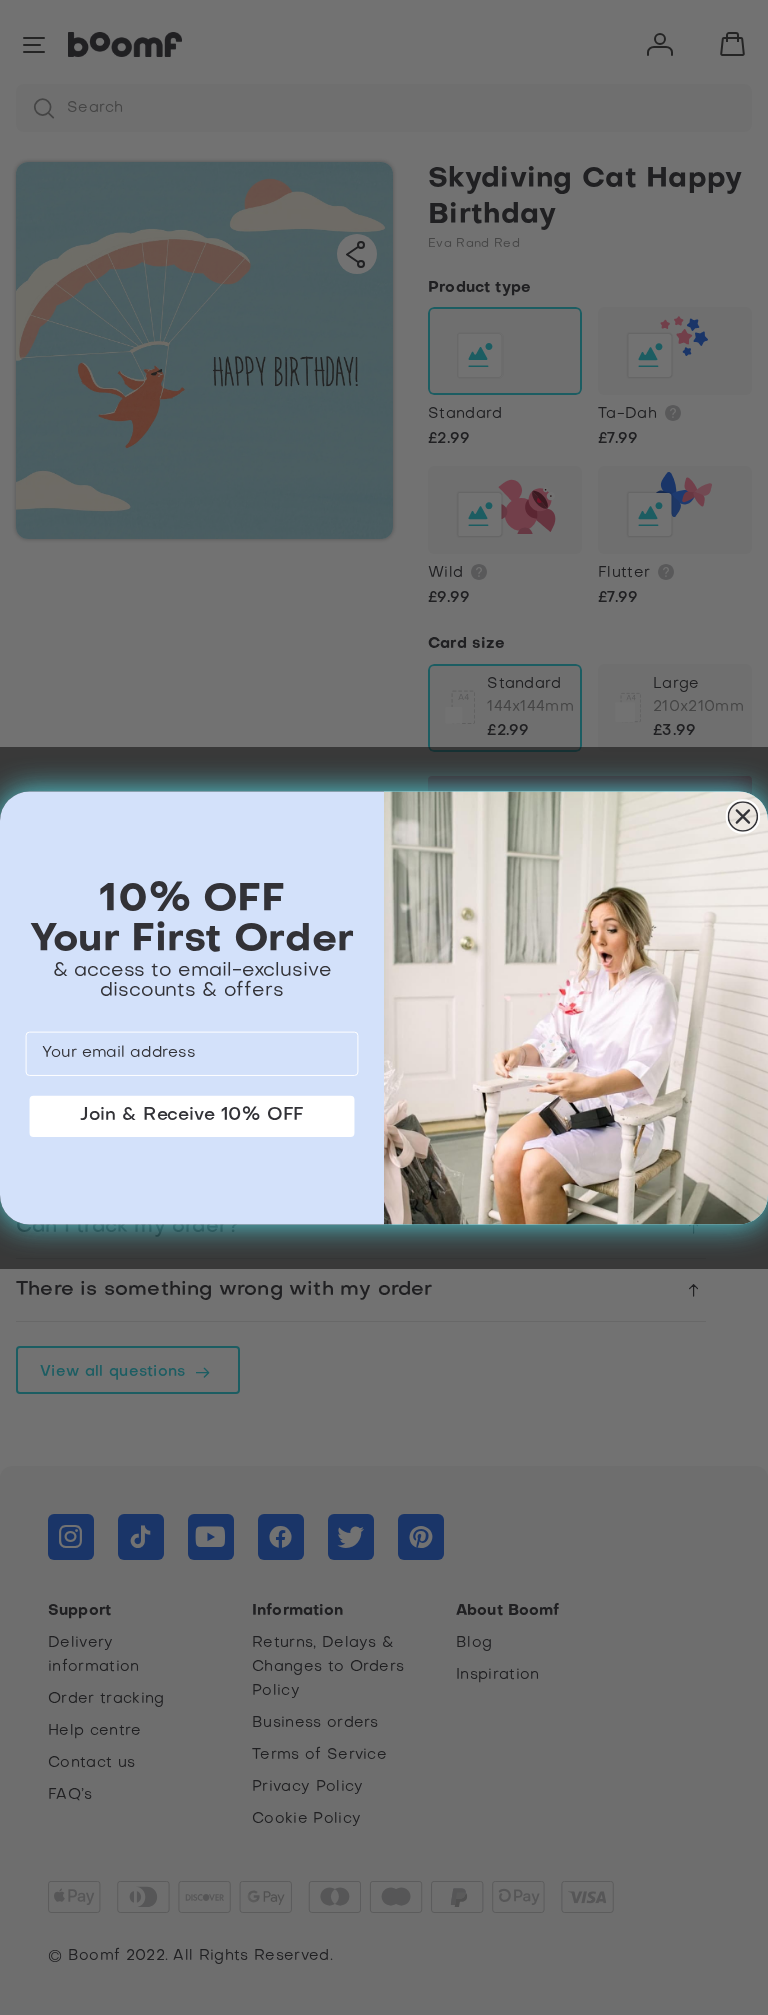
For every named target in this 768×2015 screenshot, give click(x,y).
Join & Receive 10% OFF (192, 1114)
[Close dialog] (743, 816)
